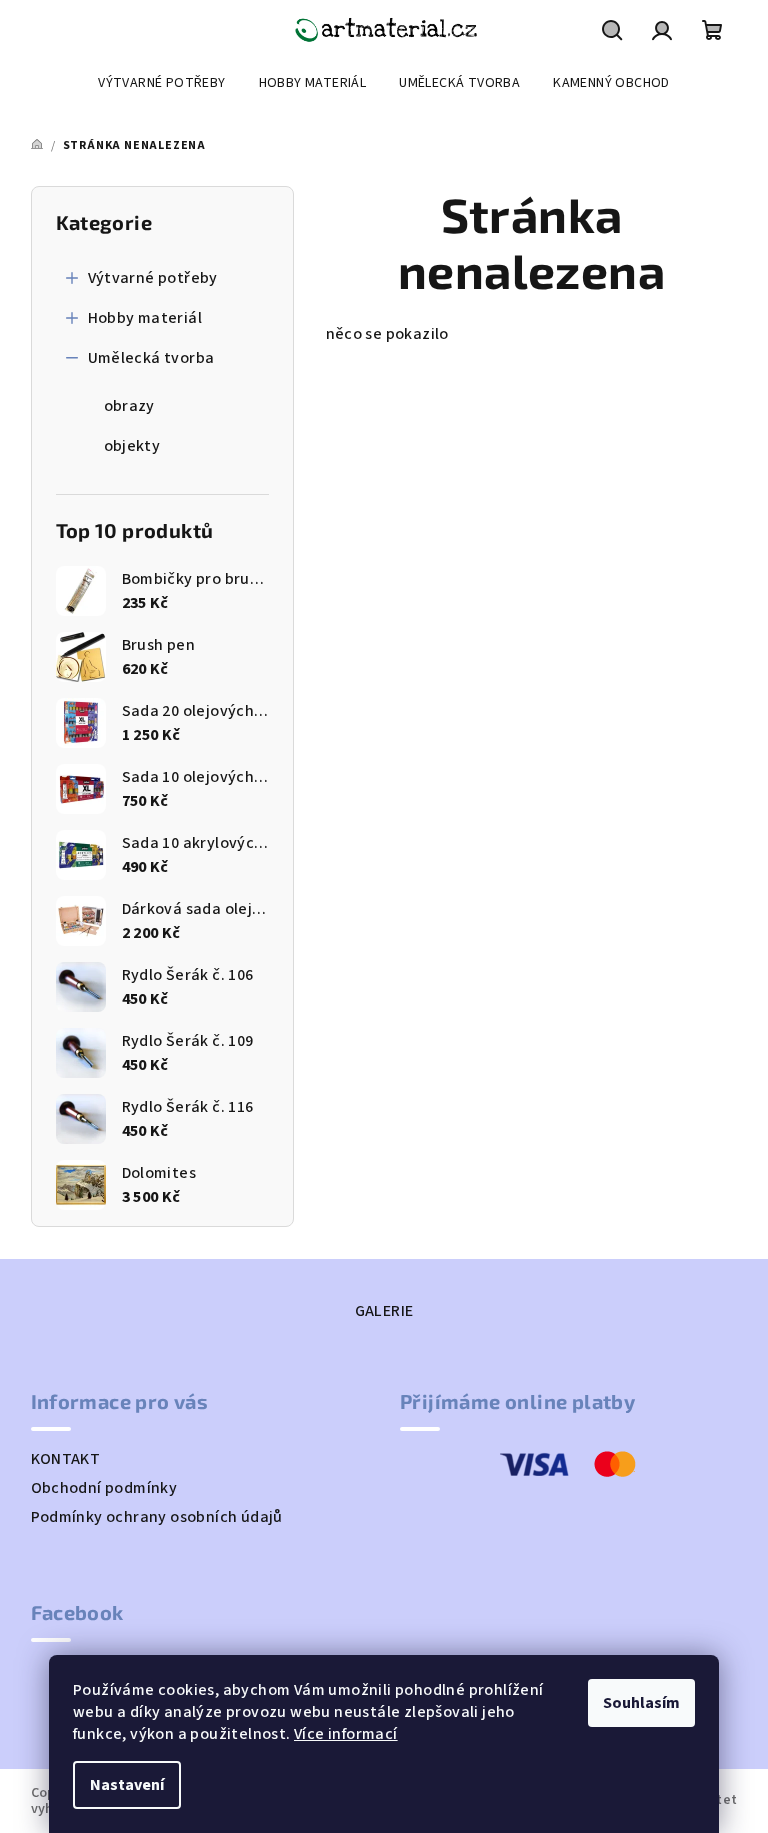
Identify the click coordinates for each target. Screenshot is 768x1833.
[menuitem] (161, 83)
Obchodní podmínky (104, 1488)
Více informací (346, 1734)
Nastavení (127, 1785)
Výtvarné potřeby (153, 278)
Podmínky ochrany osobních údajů (157, 1517)
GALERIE (384, 1311)
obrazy (129, 406)
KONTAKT (66, 1459)
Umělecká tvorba (151, 358)
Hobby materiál (145, 318)
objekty (132, 446)
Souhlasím (641, 1703)
